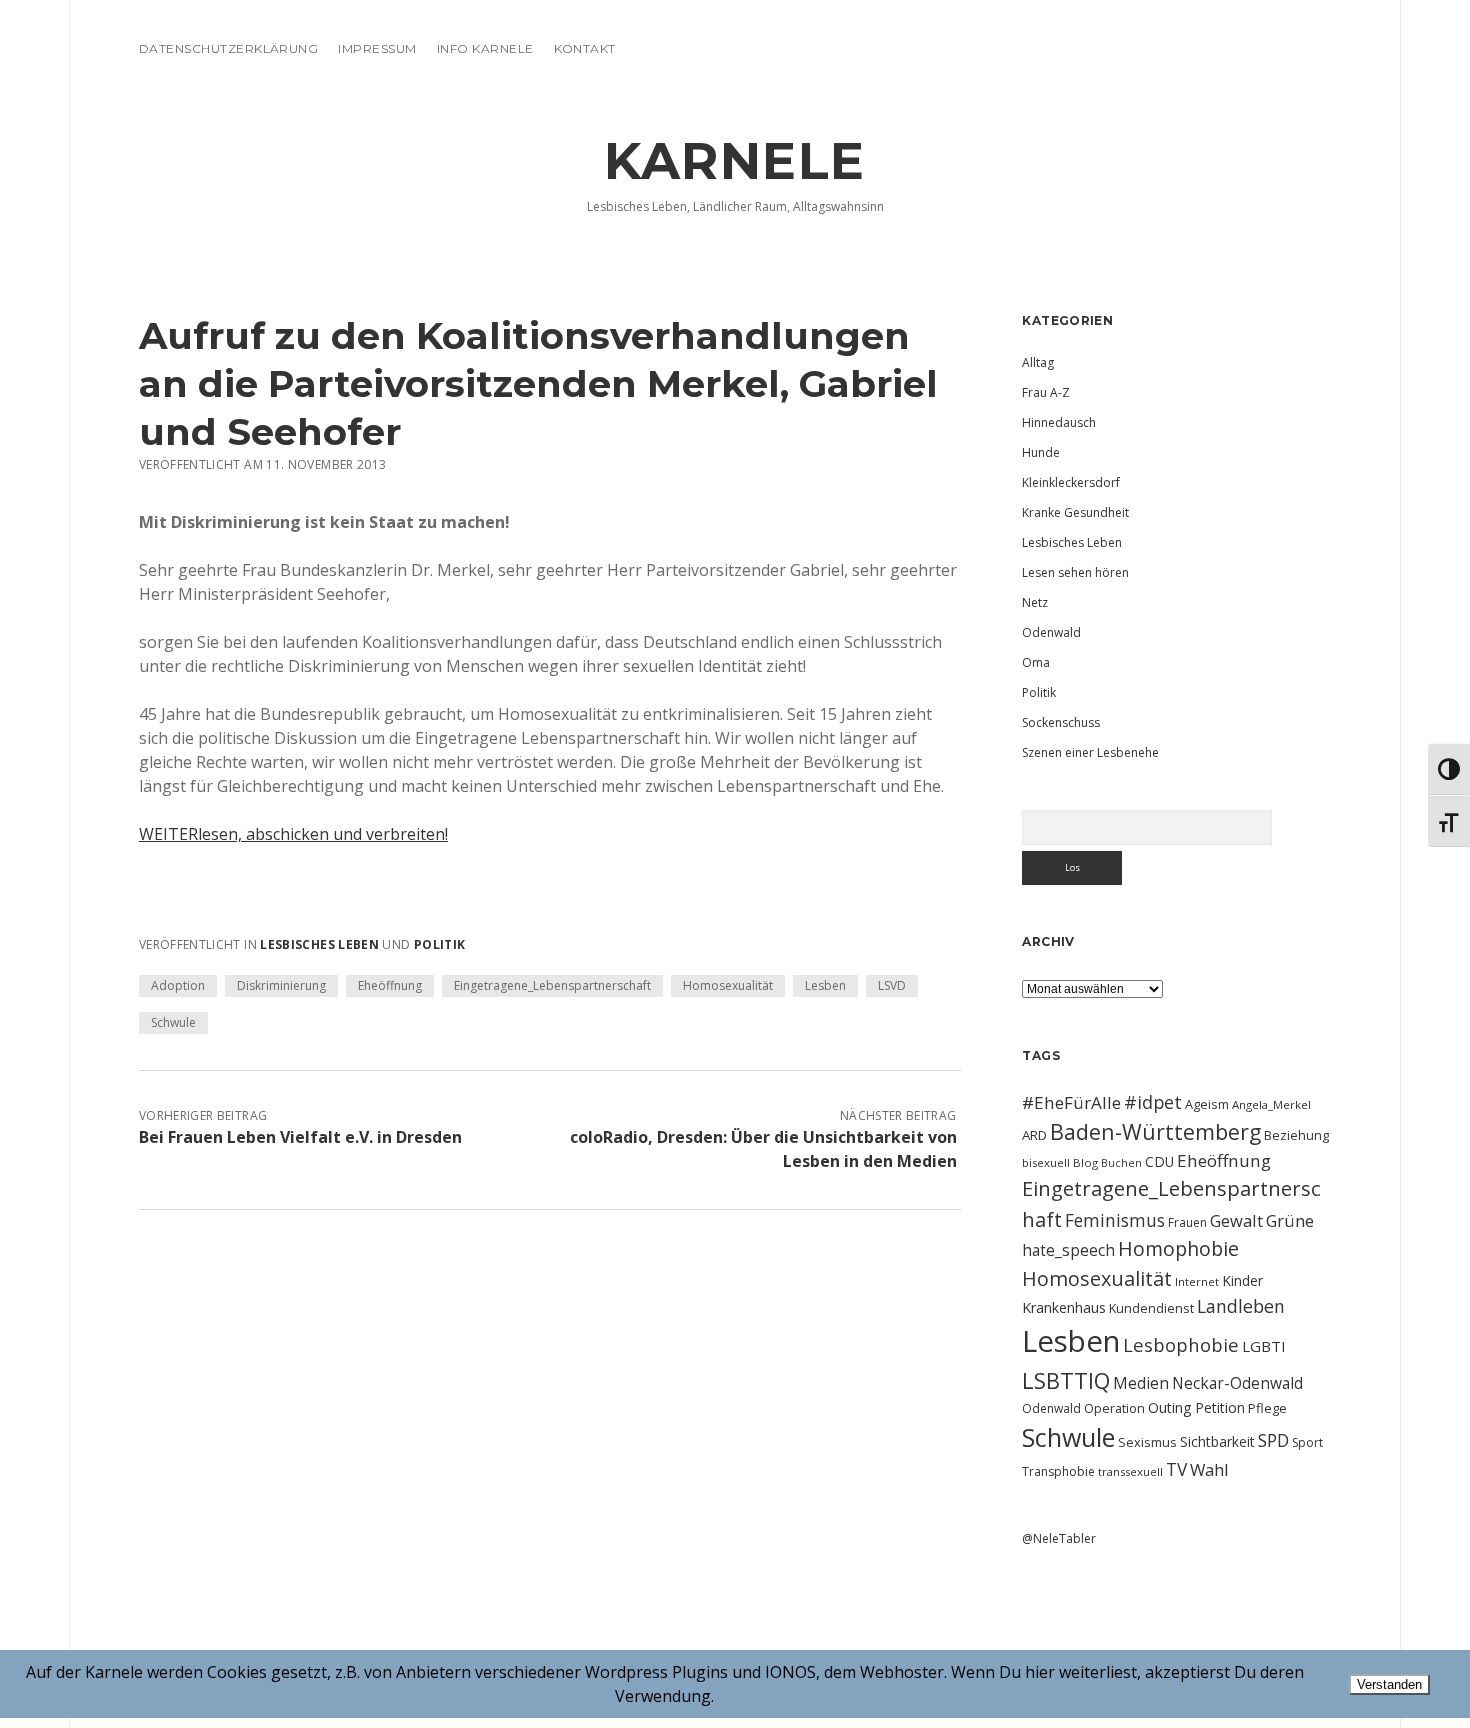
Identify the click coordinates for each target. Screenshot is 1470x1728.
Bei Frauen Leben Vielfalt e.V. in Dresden (300, 1137)
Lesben (825, 985)
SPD (1273, 1440)
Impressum (377, 48)
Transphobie (1058, 1471)
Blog (1085, 1162)
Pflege (1267, 1408)
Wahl (1209, 1469)
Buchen (1121, 1163)
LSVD (892, 985)
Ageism (1207, 1104)
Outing (1170, 1407)
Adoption (178, 985)
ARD (1034, 1135)
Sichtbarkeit (1217, 1441)
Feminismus (1115, 1220)
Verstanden (1389, 1684)
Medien (1141, 1383)
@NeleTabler (1059, 1538)
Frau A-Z (1046, 392)
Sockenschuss (1061, 722)
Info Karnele (485, 48)
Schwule (173, 1022)
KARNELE (735, 161)
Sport (1307, 1442)
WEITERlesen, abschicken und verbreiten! (293, 834)
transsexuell (1130, 1471)
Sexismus (1147, 1442)
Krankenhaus (1064, 1307)
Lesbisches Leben (319, 944)
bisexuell (1046, 1162)
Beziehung (1296, 1135)
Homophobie (1178, 1248)
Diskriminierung (281, 985)
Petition (1220, 1407)
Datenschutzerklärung (229, 48)
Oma (1036, 662)
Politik (440, 944)
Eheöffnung (390, 985)
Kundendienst (1151, 1308)
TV (1176, 1469)
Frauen (1187, 1222)
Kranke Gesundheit (1075, 512)
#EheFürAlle (1071, 1102)
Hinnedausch (1059, 422)
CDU (1159, 1161)
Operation (1114, 1408)
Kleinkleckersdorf (1071, 482)
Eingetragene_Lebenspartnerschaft (552, 985)
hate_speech (1068, 1250)
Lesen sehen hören (1075, 572)
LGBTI (1264, 1346)
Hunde (1041, 452)
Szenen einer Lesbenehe (1090, 752)
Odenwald (1051, 632)
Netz (1035, 602)
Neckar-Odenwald (1237, 1383)
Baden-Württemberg (1155, 1131)
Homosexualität (728, 985)
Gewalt (1236, 1220)
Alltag (1038, 362)
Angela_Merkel (1271, 1104)
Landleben (1241, 1306)
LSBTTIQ (1066, 1380)
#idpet (1153, 1102)
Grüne (1290, 1220)
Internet (1197, 1281)
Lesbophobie (1181, 1344)
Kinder (1242, 1280)
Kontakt (585, 48)
